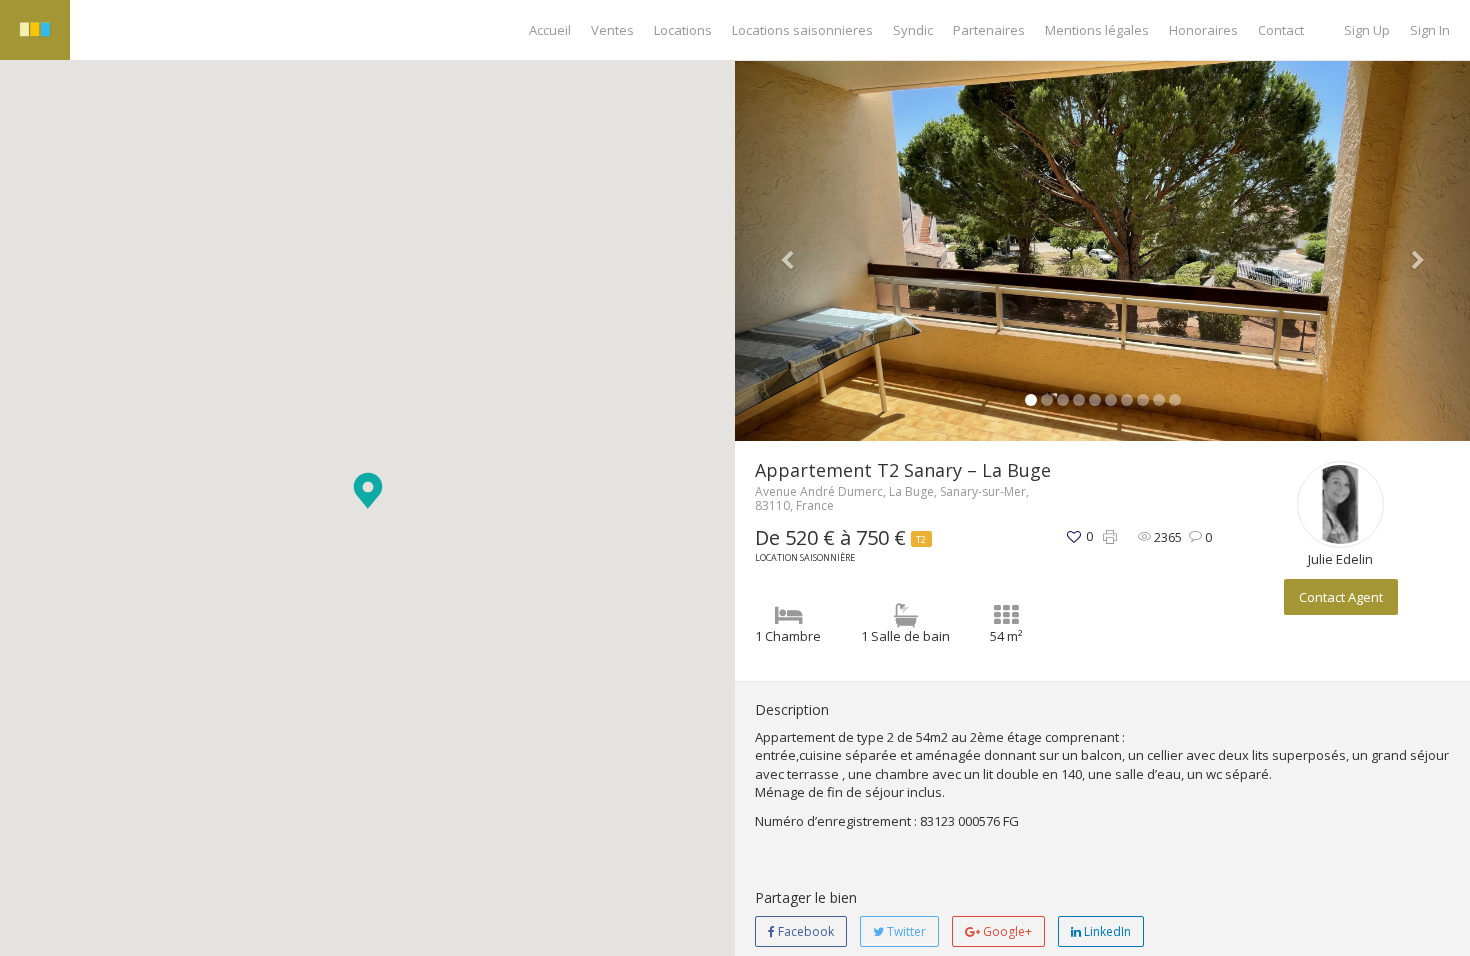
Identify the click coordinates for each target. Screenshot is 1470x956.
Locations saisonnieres (802, 30)
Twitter (905, 931)
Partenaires (989, 30)
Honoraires (1203, 30)
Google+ (1006, 931)
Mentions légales (1097, 30)
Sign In (1430, 30)
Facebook (804, 931)
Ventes (612, 30)
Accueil (550, 30)
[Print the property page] (1110, 537)
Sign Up (1367, 30)
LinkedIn (1106, 931)
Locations (683, 30)
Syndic (913, 30)
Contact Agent (1341, 597)
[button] (368, 490)
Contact (1281, 30)
